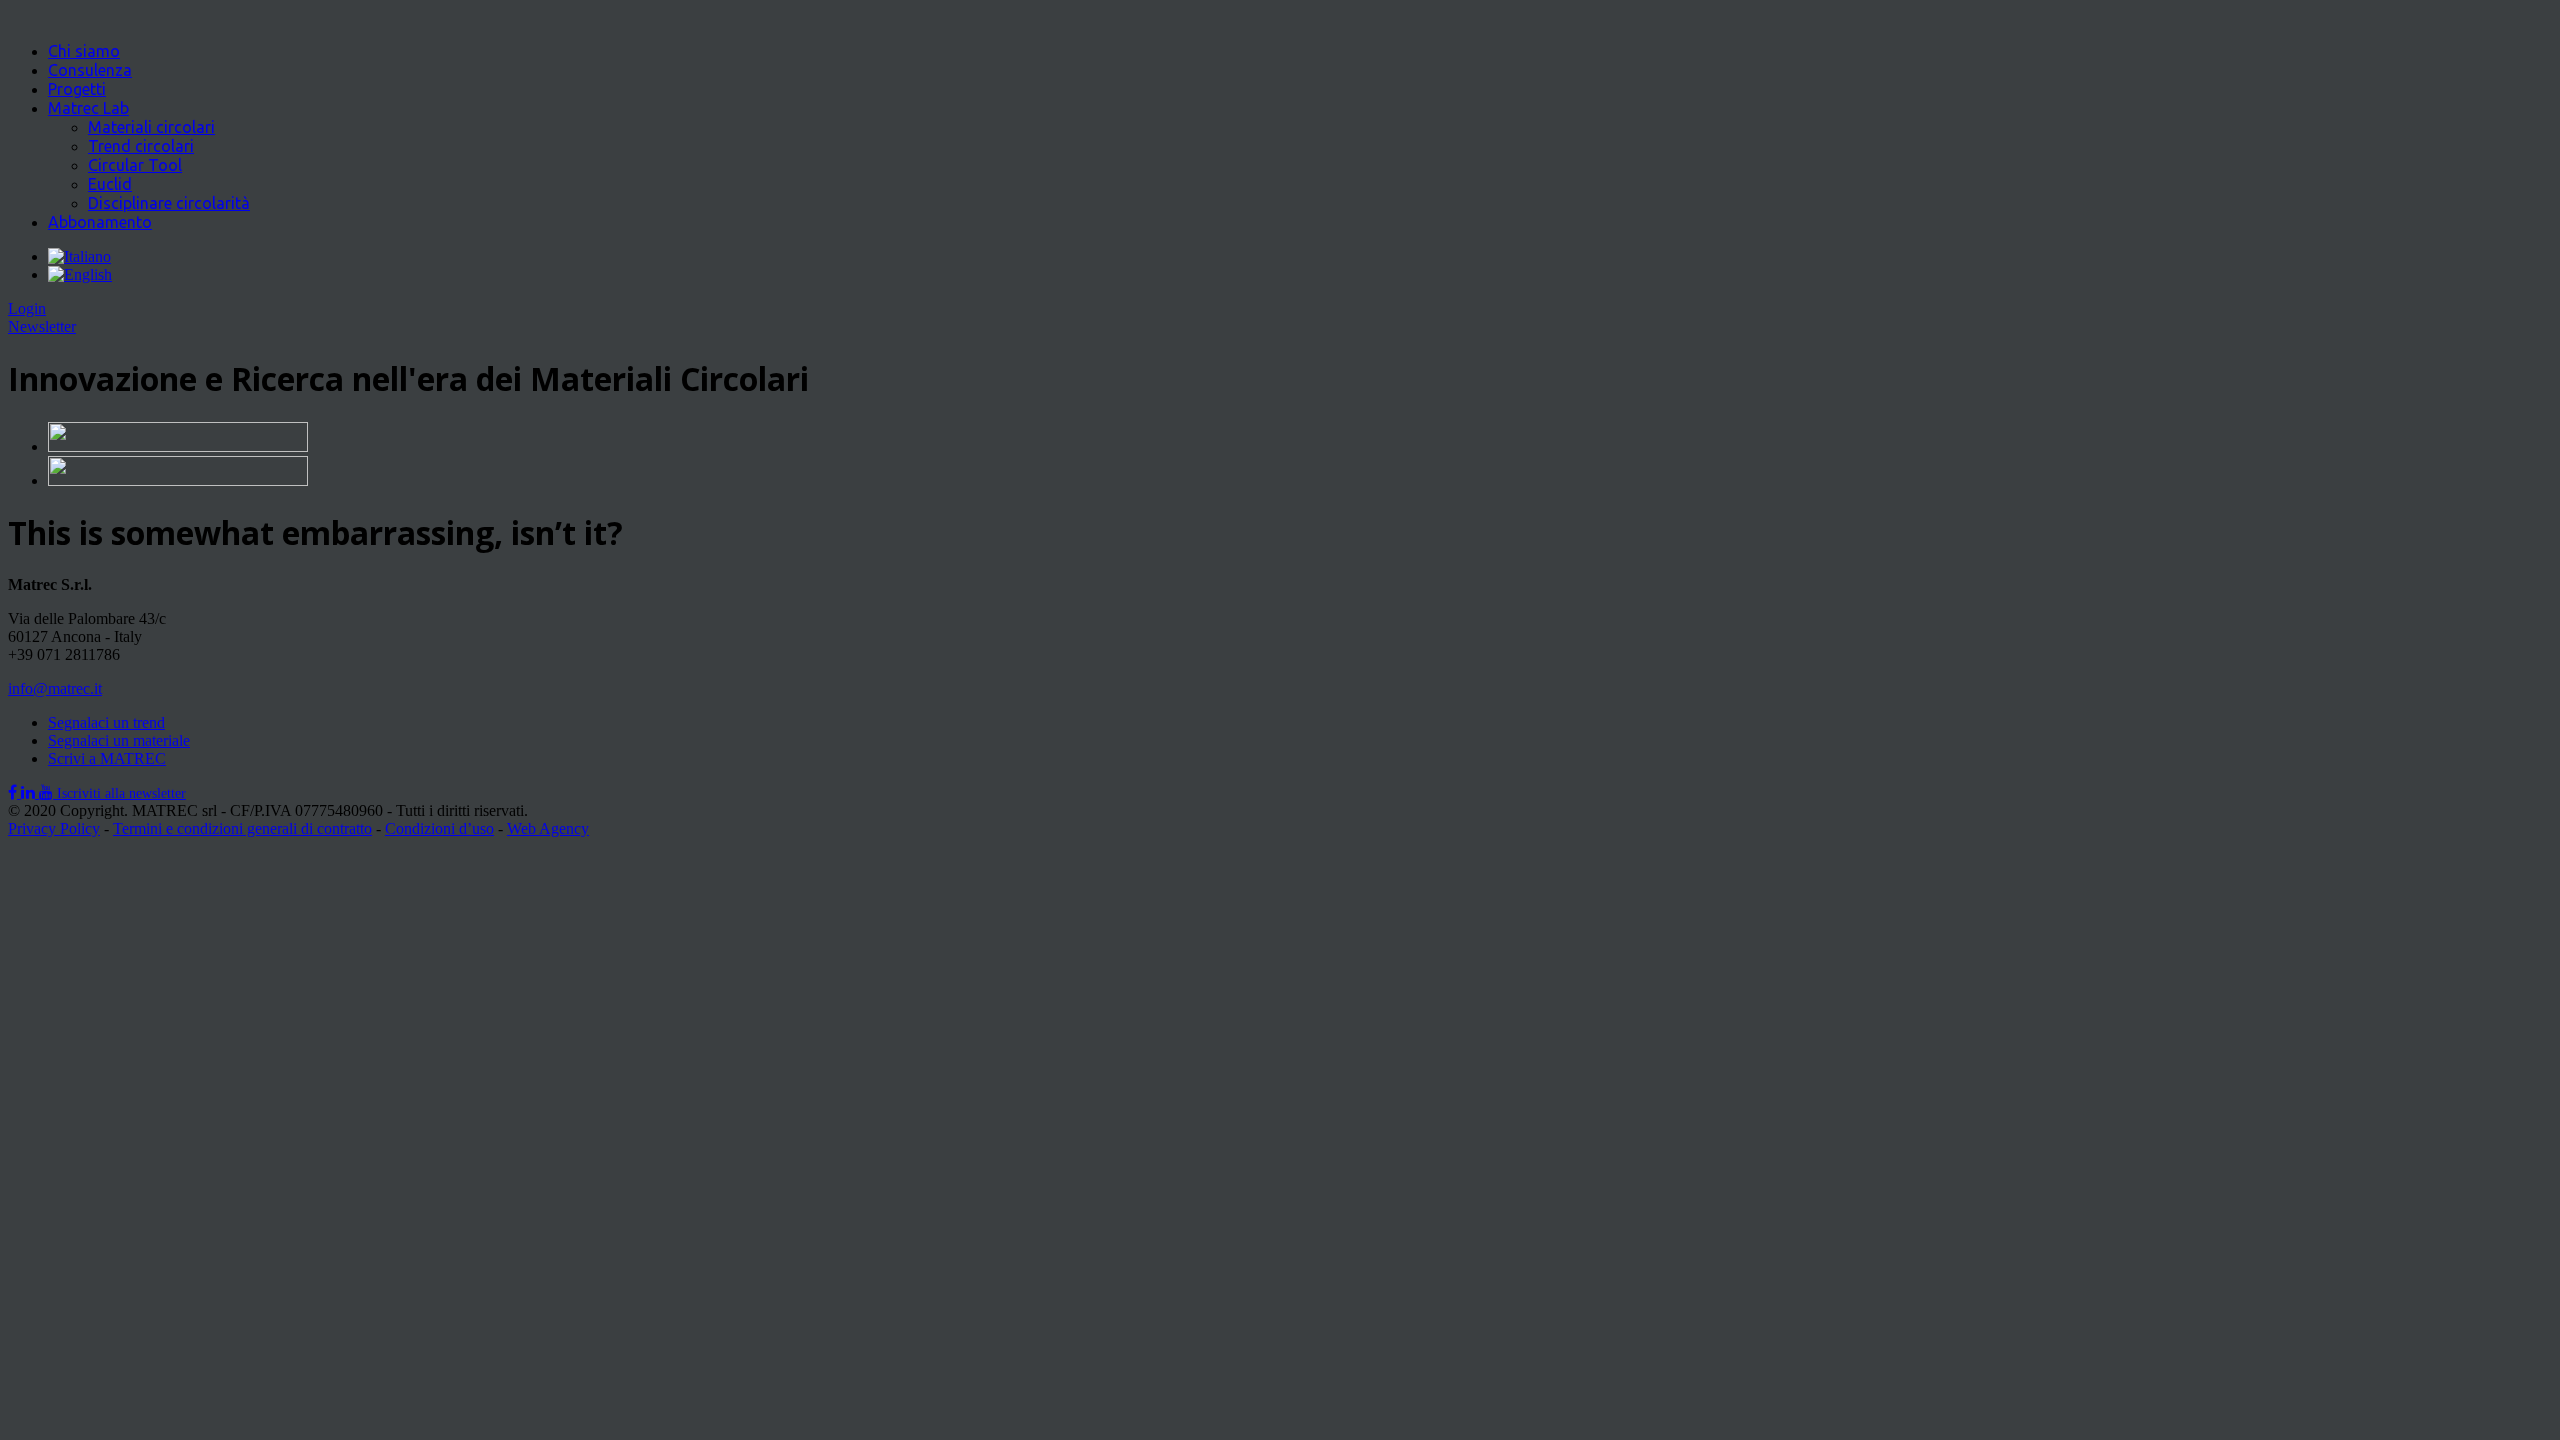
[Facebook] (14, 792)
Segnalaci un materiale (119, 740)
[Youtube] (48, 792)
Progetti (77, 89)
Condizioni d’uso (439, 828)
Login (27, 308)
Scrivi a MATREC (107, 758)
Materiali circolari (151, 127)
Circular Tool (135, 165)
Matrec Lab (88, 108)
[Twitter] (30, 792)
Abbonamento (100, 222)
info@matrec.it (55, 688)
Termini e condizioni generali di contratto (242, 828)
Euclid (110, 184)
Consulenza (90, 70)
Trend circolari (141, 146)
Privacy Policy (54, 828)
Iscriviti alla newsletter (121, 793)
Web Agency (548, 828)
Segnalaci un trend (106, 722)
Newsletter (42, 326)
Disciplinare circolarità (169, 203)
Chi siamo (84, 51)
